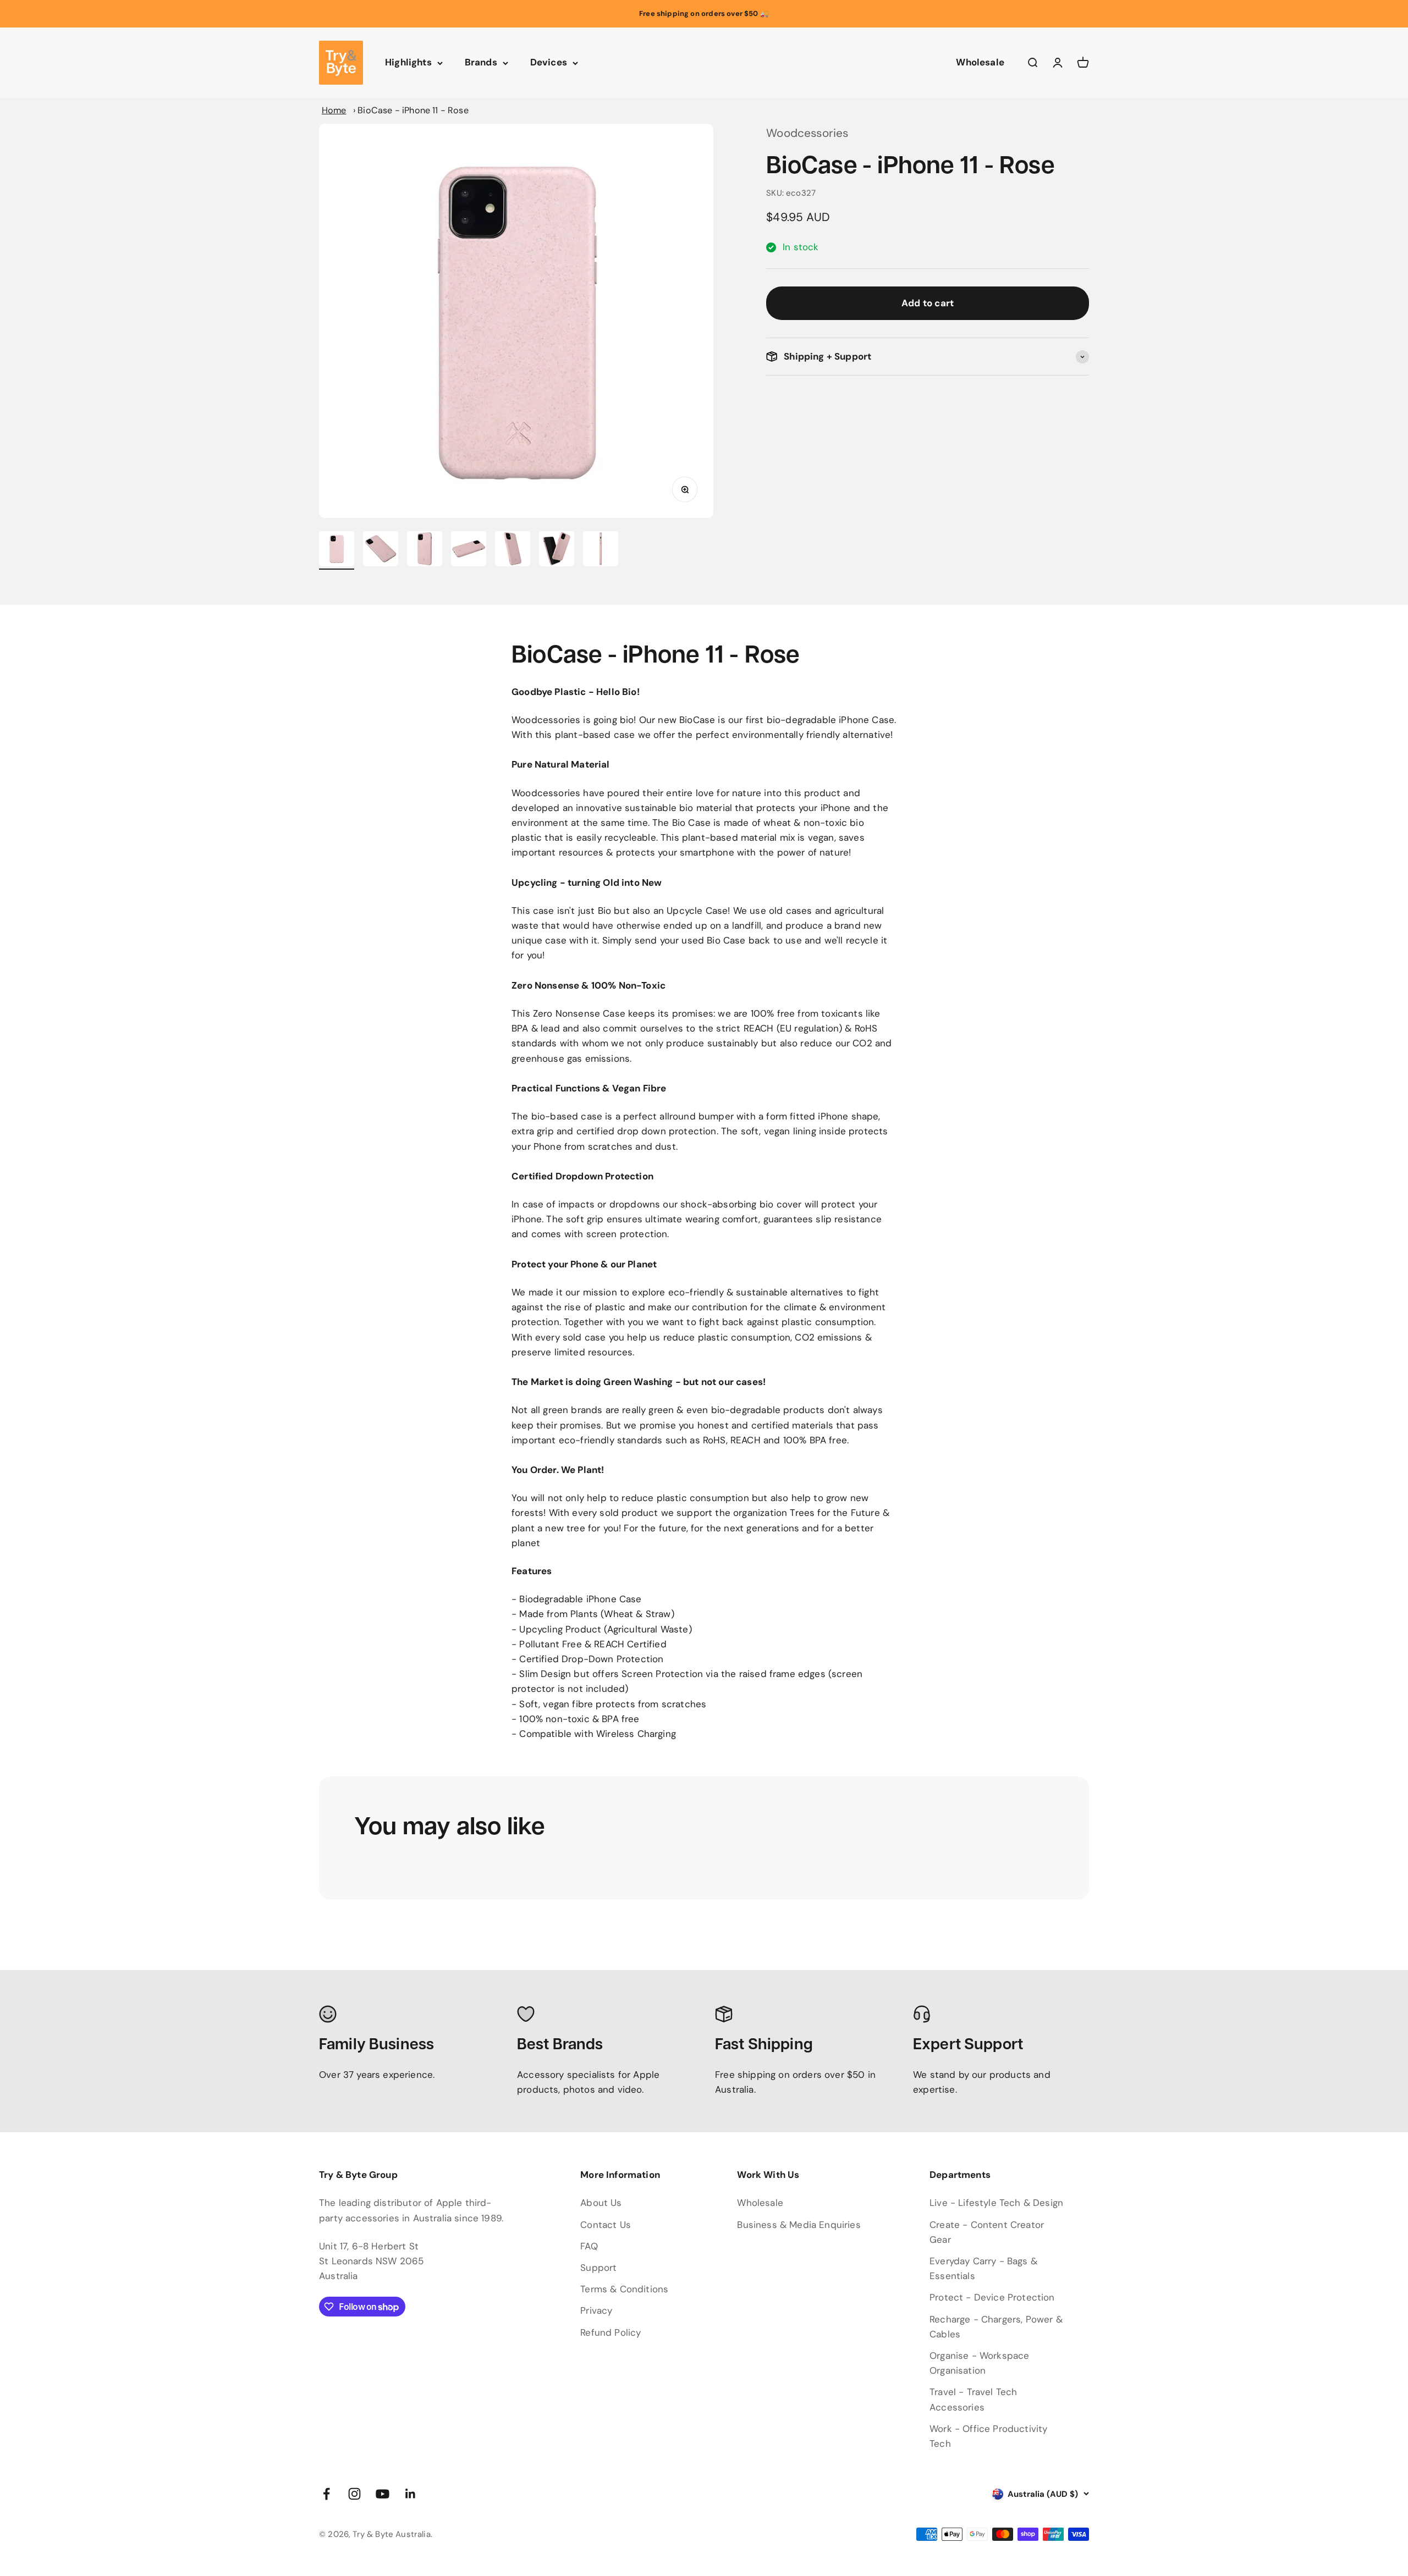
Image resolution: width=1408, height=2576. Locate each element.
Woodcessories (807, 133)
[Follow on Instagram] (354, 2494)
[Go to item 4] (469, 550)
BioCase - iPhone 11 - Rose (413, 110)
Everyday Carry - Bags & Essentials (983, 2268)
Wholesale (980, 63)
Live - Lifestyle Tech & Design (996, 2203)
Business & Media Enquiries (799, 2225)
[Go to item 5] (513, 550)
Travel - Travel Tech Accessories (973, 2399)
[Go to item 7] (601, 550)
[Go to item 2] (381, 550)
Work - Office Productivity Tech (988, 2436)
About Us (601, 2203)
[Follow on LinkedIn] (411, 2494)
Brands (481, 63)
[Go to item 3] (425, 550)
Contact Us (606, 2225)
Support (598, 2268)
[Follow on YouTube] (383, 2494)
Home (334, 110)
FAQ (589, 2246)
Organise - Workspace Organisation (979, 2363)
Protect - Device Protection (992, 2297)
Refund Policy (610, 2332)
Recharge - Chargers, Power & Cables (996, 2327)
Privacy (596, 2310)
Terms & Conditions (624, 2289)
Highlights (408, 63)
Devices (549, 63)
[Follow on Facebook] (326, 2494)
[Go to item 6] (557, 550)
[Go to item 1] (337, 550)
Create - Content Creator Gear (987, 2232)
